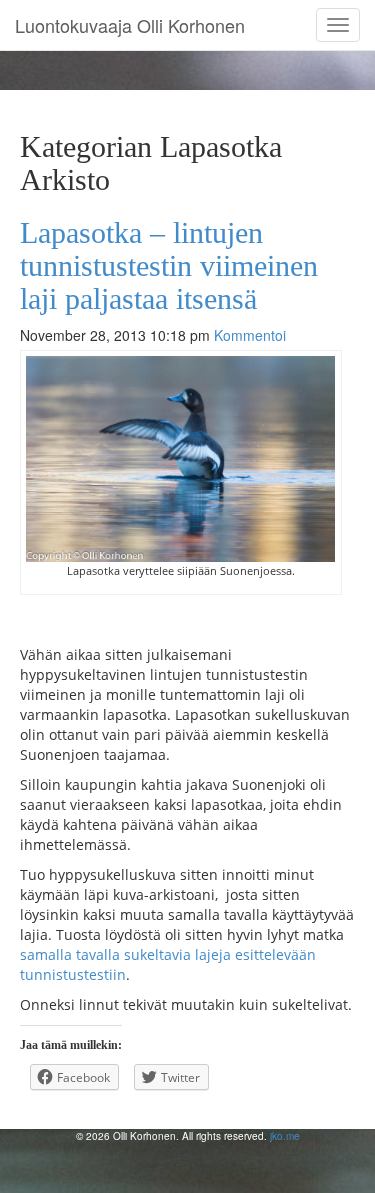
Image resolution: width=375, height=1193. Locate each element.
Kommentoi (250, 335)
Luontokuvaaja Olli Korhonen (130, 25)
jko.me (285, 1136)
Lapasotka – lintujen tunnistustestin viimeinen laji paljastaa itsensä (169, 265)
